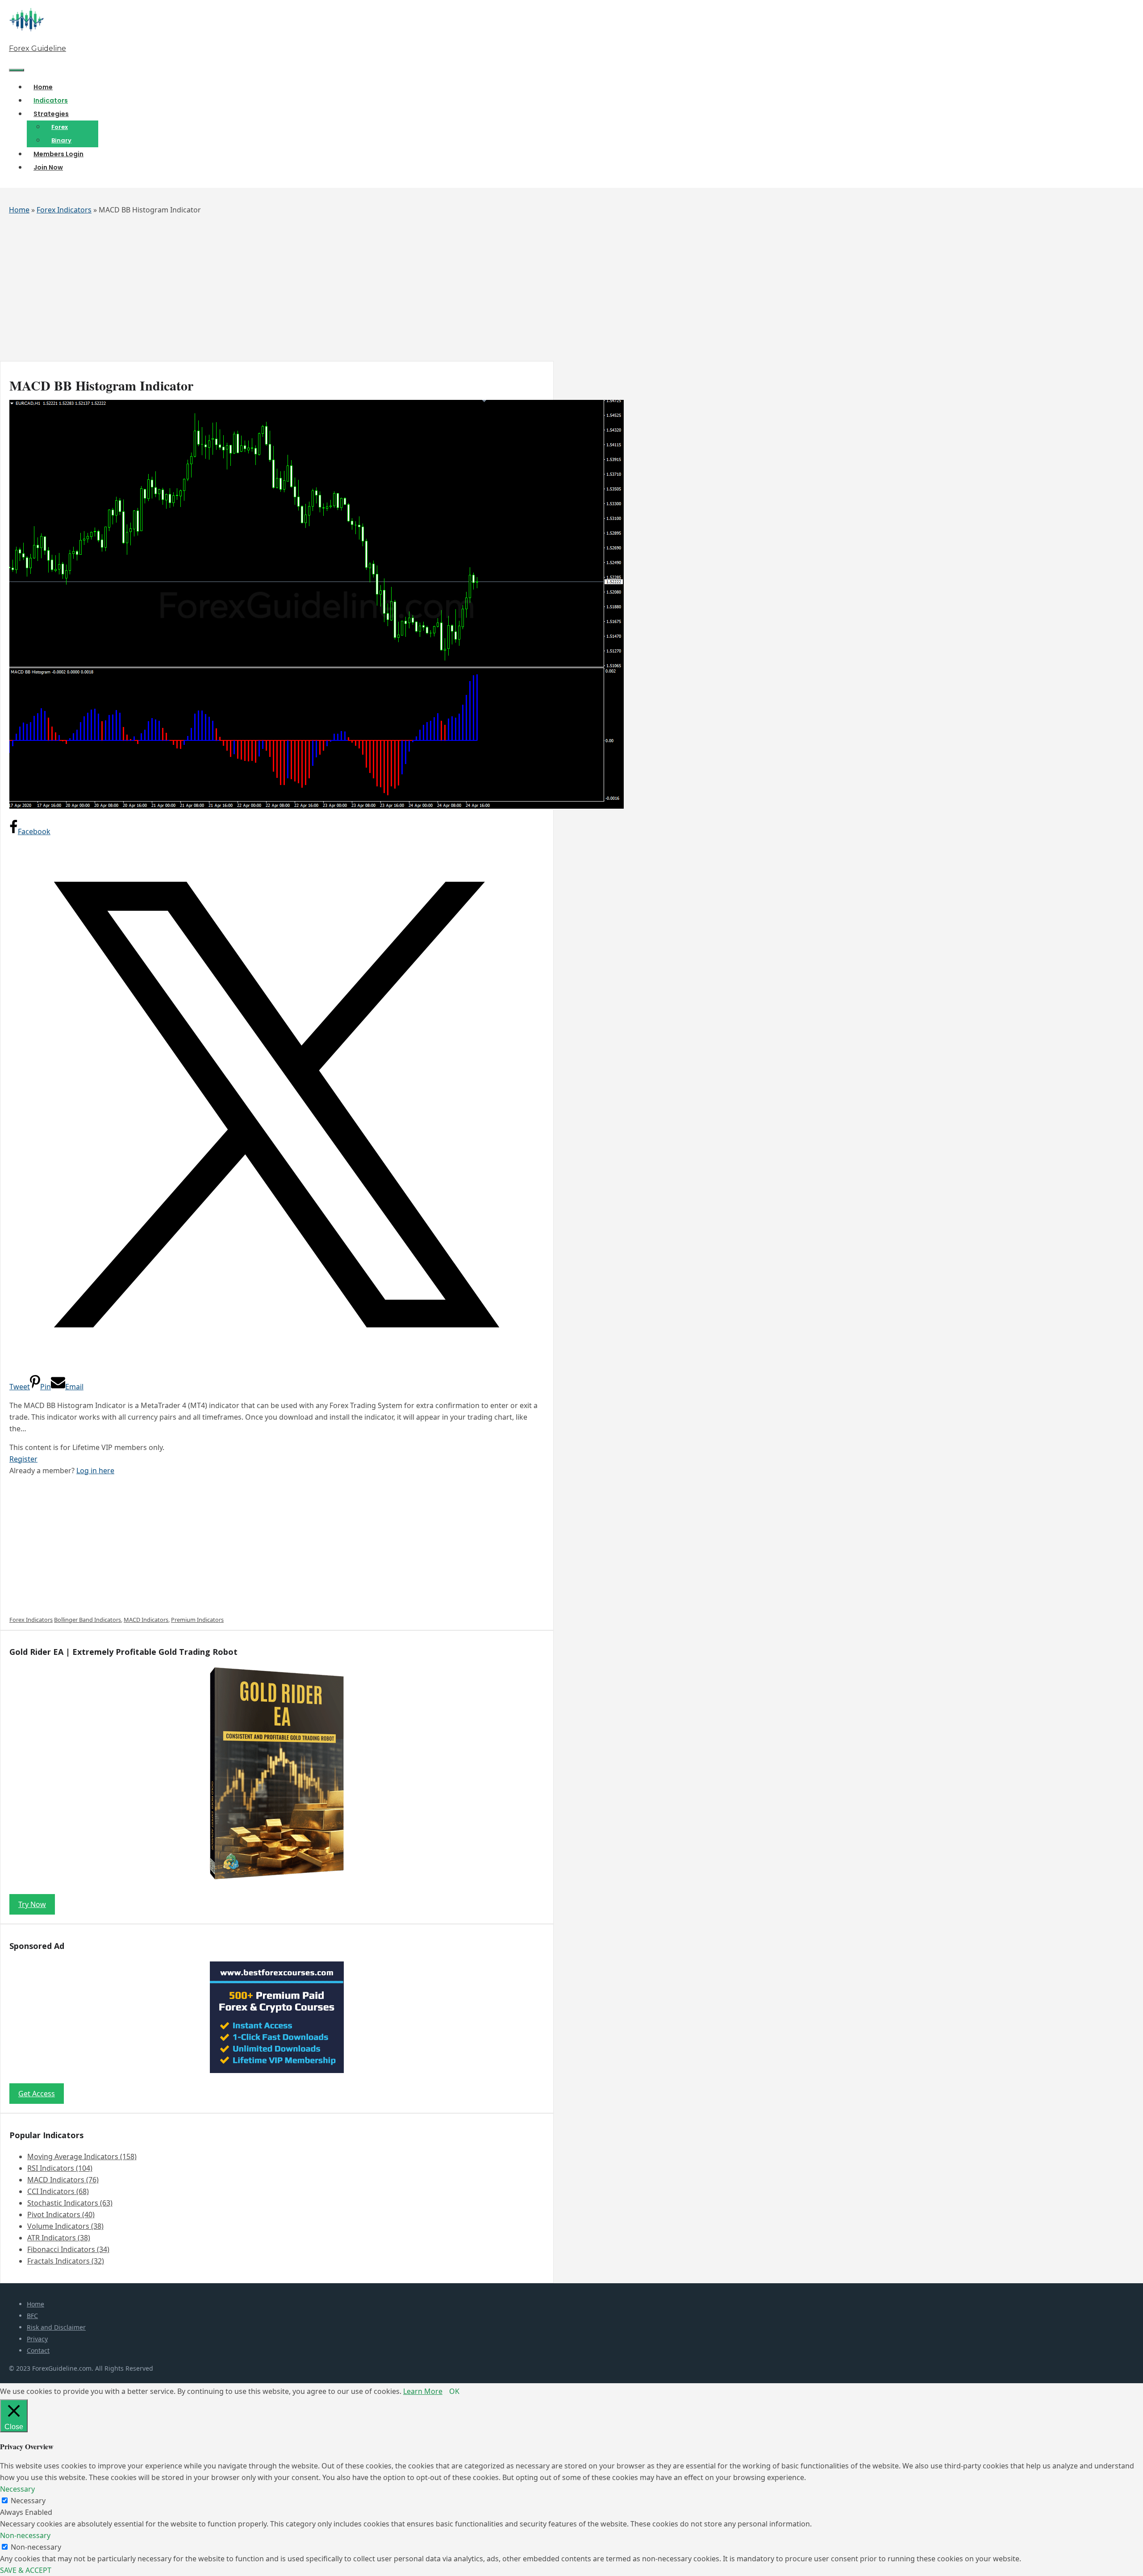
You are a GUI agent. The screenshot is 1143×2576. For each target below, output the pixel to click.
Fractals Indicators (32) (66, 2261)
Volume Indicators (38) (65, 2226)
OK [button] (454, 2391)
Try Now (32, 1904)
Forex (60, 127)
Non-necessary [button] (25, 2535)
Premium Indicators (197, 1620)
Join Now (48, 167)
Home (43, 87)
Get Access (37, 2094)
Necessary (28, 2501)
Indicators (51, 100)
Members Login (58, 154)
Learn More (423, 2391)
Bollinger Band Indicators (88, 1620)
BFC (32, 2316)
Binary (61, 140)
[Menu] (17, 70)
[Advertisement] (268, 294)
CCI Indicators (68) (58, 2191)
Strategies (51, 114)
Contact (38, 2350)
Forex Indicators (64, 210)
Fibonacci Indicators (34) (68, 2249)
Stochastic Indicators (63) (70, 2203)
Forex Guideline (38, 48)
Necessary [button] (17, 2489)
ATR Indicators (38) (59, 2238)
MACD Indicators (146, 1620)
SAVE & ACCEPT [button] (26, 2570)
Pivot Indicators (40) (61, 2215)
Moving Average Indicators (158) (82, 2156)
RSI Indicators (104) (60, 2168)
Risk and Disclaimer (56, 2327)
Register (23, 1459)
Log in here (95, 1471)
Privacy (37, 2339)
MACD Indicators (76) (63, 2180)
